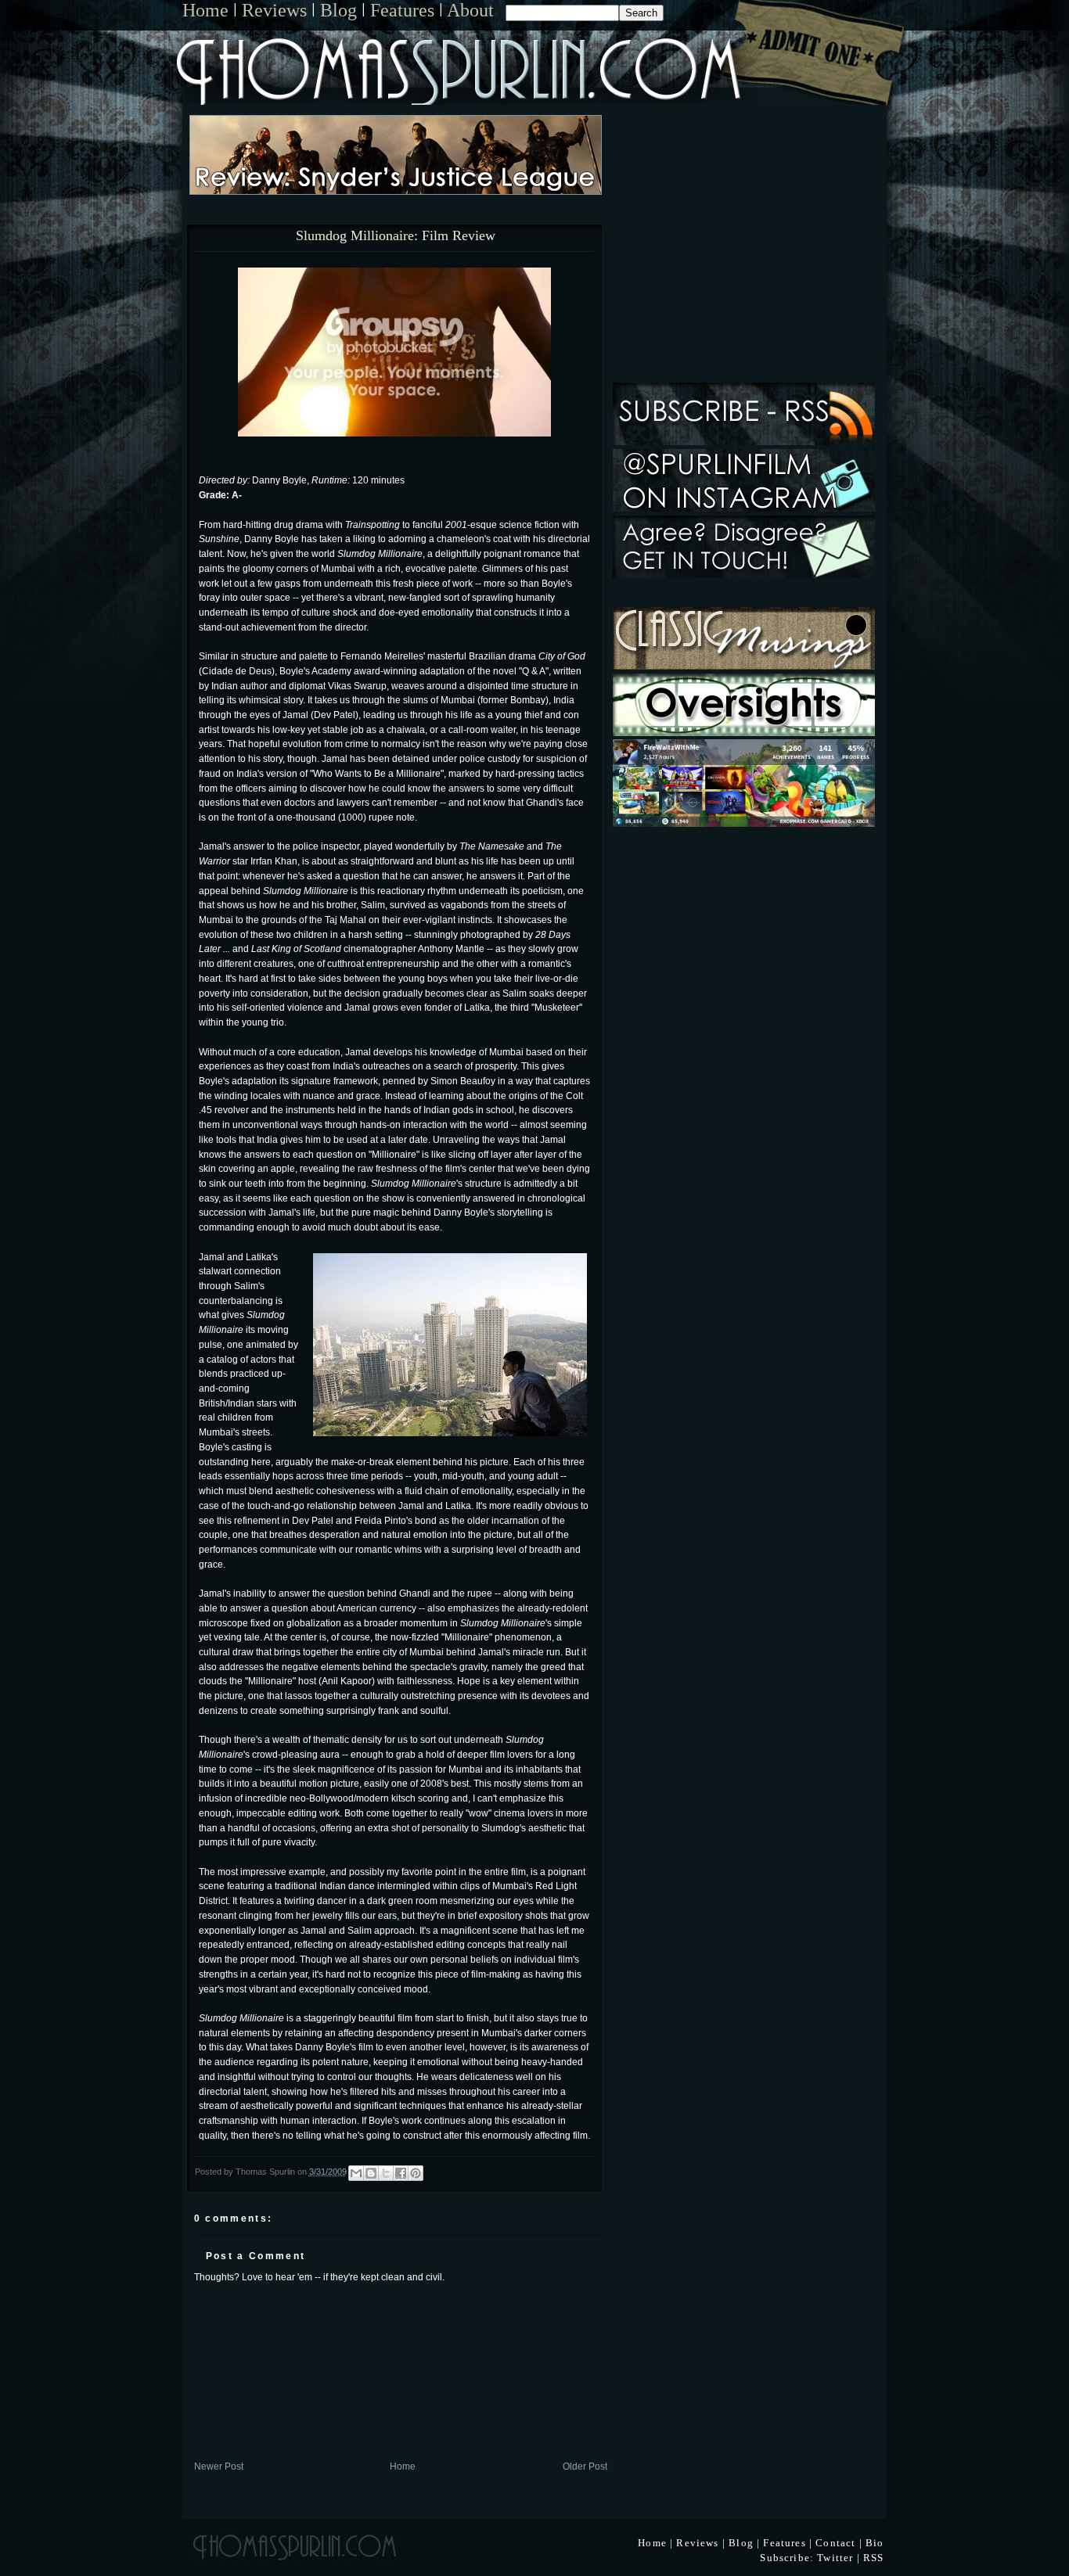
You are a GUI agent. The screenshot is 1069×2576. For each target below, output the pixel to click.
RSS (874, 2558)
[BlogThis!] (371, 2173)
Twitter (835, 2558)
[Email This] (356, 2173)
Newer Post (219, 2466)
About (470, 10)
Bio (875, 2543)
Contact (835, 2543)
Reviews (274, 10)
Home (205, 10)
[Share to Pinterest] (416, 2173)
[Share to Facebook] (401, 2173)
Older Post (585, 2466)
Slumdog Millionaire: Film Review (396, 236)
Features (402, 10)
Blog (338, 10)
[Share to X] (386, 2173)
